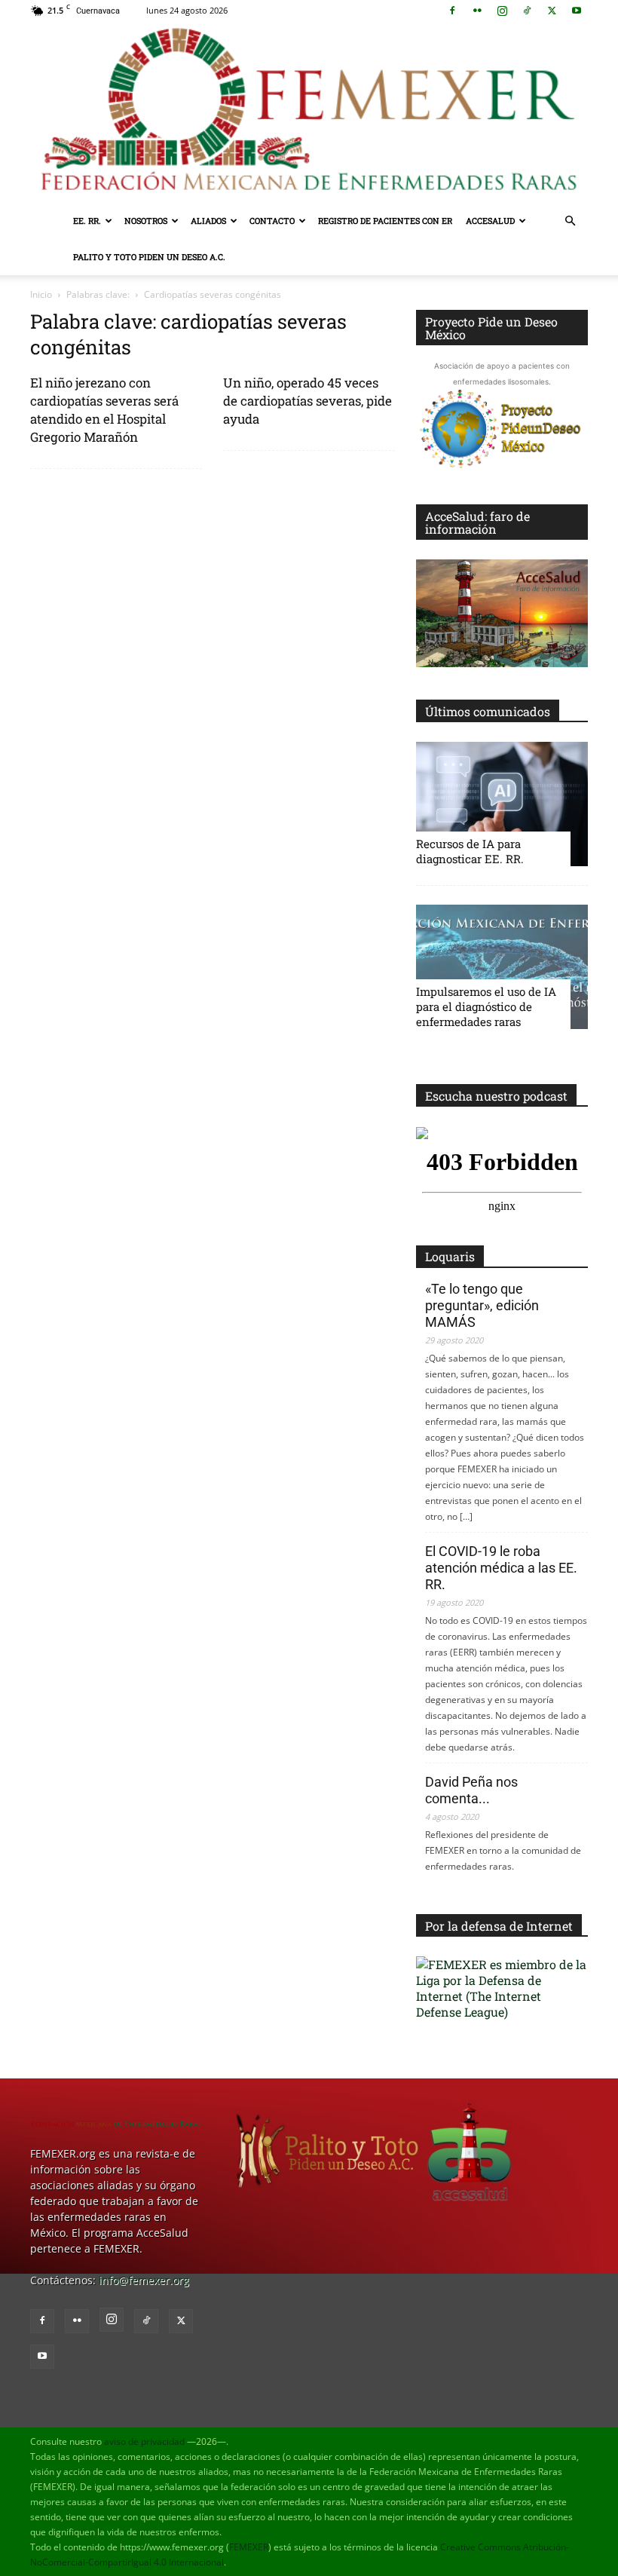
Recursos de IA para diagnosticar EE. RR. (470, 851)
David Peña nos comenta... (471, 1790)
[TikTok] (527, 11)
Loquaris (450, 1256)
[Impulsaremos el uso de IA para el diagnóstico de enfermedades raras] (502, 967)
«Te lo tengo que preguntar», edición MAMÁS (482, 1305)
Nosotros (146, 221)
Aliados (208, 221)
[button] (570, 221)
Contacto (272, 221)
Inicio (41, 294)
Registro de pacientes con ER (385, 221)
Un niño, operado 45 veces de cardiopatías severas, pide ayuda (307, 401)
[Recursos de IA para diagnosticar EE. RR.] (502, 804)
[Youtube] (577, 11)
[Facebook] (452, 11)
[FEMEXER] (309, 112)
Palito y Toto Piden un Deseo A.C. (149, 257)
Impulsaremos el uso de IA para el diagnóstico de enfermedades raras (486, 1006)
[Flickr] (477, 11)
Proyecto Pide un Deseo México (491, 328)
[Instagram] (502, 11)
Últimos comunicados (488, 711)
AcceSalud (490, 221)
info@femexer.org (144, 2280)
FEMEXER (249, 2547)
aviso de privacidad (144, 2441)
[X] (552, 11)
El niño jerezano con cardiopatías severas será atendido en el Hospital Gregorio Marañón (104, 410)
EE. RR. (87, 221)
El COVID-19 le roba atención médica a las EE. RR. (501, 1568)
